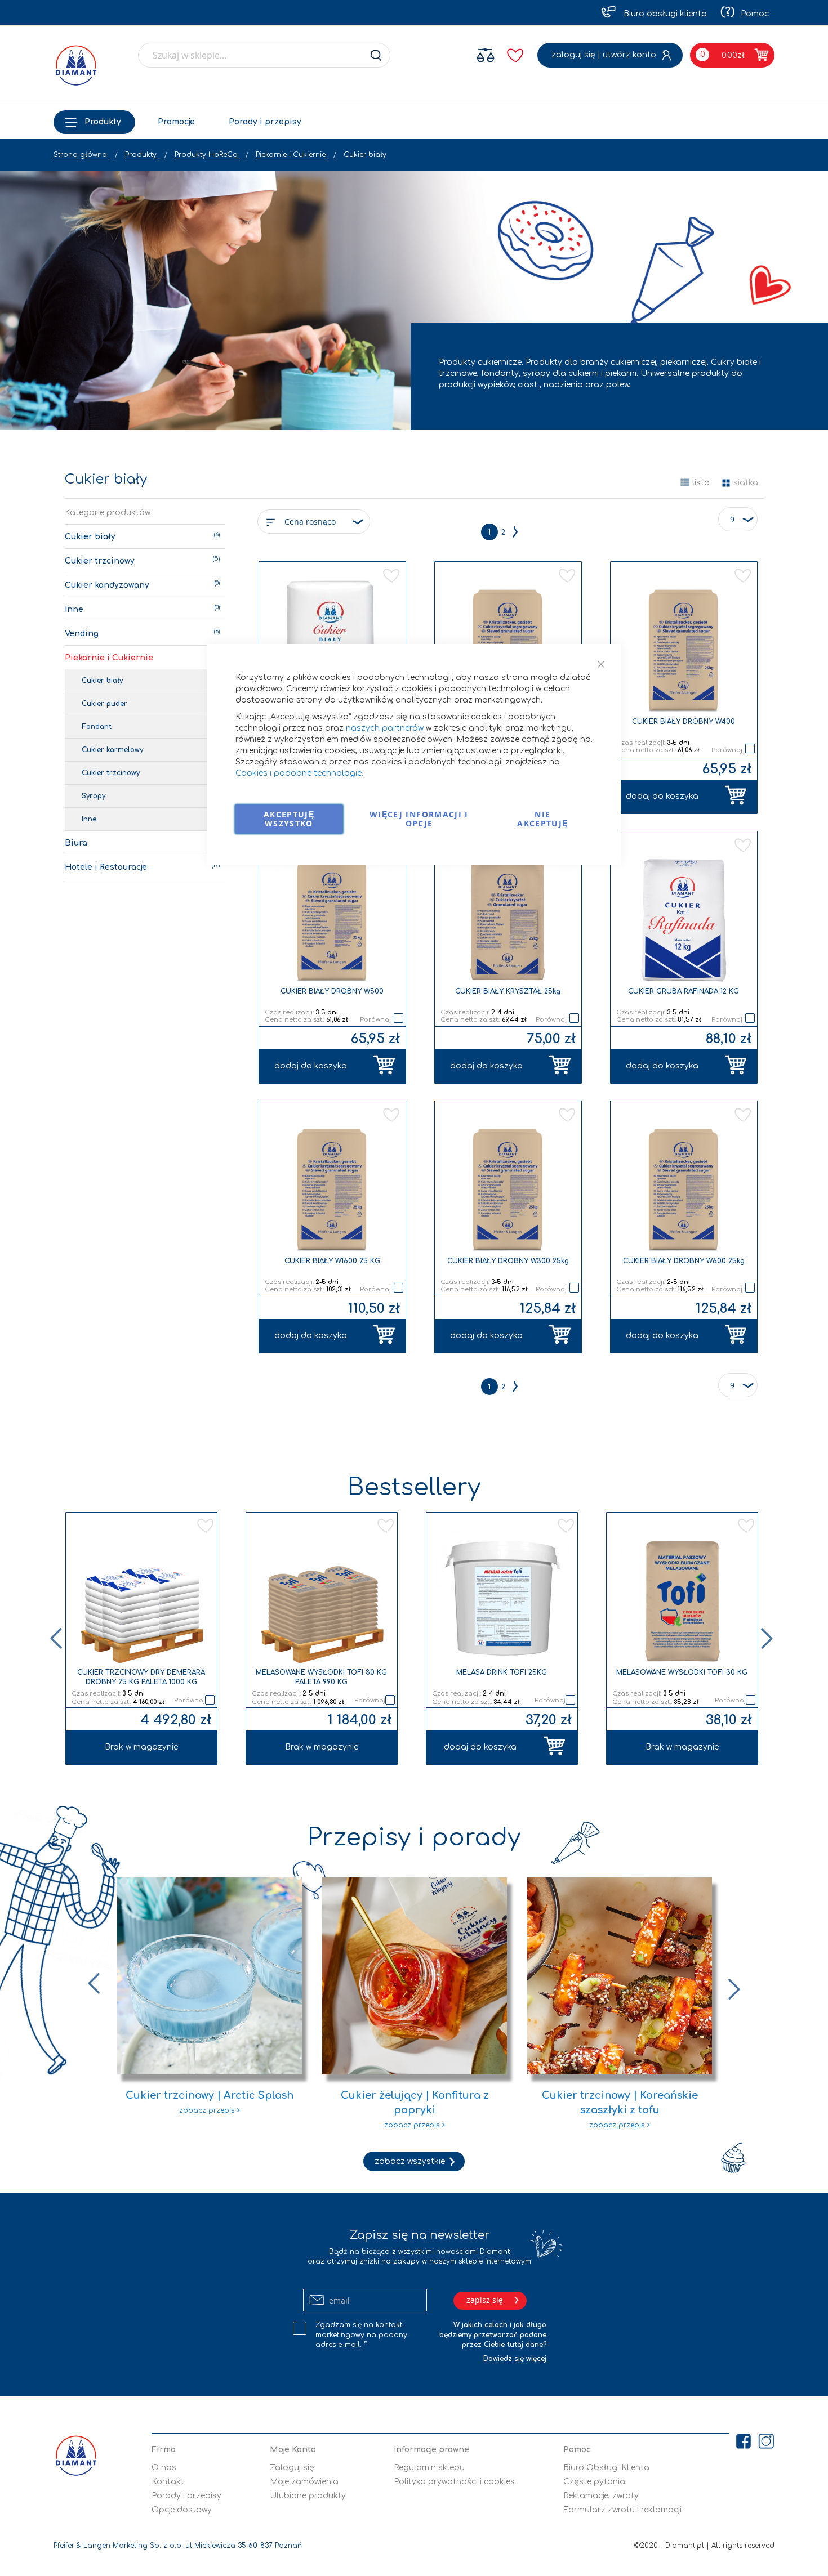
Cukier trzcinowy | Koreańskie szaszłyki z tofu (620, 2103)
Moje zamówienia (304, 2482)
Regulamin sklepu (429, 2468)
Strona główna (81, 155)
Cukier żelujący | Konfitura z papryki (415, 2103)
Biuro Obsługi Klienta (606, 2468)
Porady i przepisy (265, 122)
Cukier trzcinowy (100, 561)
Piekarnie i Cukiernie (292, 155)
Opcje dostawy (182, 2510)
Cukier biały (90, 537)
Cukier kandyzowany (107, 585)
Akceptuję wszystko (289, 819)
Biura (76, 843)
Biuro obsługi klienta (664, 14)
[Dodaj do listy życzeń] (201, 1527)
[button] (391, 576)
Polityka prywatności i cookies (454, 2482)
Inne (74, 609)
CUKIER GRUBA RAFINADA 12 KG (684, 991)
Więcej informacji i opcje (419, 819)
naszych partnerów (385, 728)
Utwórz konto (629, 55)
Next (768, 1639)
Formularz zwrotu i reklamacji (622, 2510)
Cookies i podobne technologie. (299, 773)
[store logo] (76, 65)
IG (766, 2481)
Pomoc (755, 14)
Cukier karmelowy (112, 750)
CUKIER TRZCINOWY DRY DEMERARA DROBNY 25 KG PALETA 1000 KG (141, 1677)
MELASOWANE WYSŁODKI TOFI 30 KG (682, 1672)
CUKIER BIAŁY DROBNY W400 (684, 722)
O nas (164, 2468)
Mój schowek (514, 54)
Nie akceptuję (542, 819)
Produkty (103, 122)
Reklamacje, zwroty (601, 2496)
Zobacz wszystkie (410, 2161)
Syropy (94, 796)
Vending (82, 634)
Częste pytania (594, 2482)
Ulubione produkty (308, 2496)
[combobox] (264, 55)
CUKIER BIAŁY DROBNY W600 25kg (684, 1261)
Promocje (176, 122)
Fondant (97, 727)
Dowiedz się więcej (515, 2359)
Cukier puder (104, 704)
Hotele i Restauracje (106, 867)
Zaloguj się (573, 55)
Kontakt (168, 2482)
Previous (55, 1639)
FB (744, 2481)
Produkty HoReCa (207, 155)
